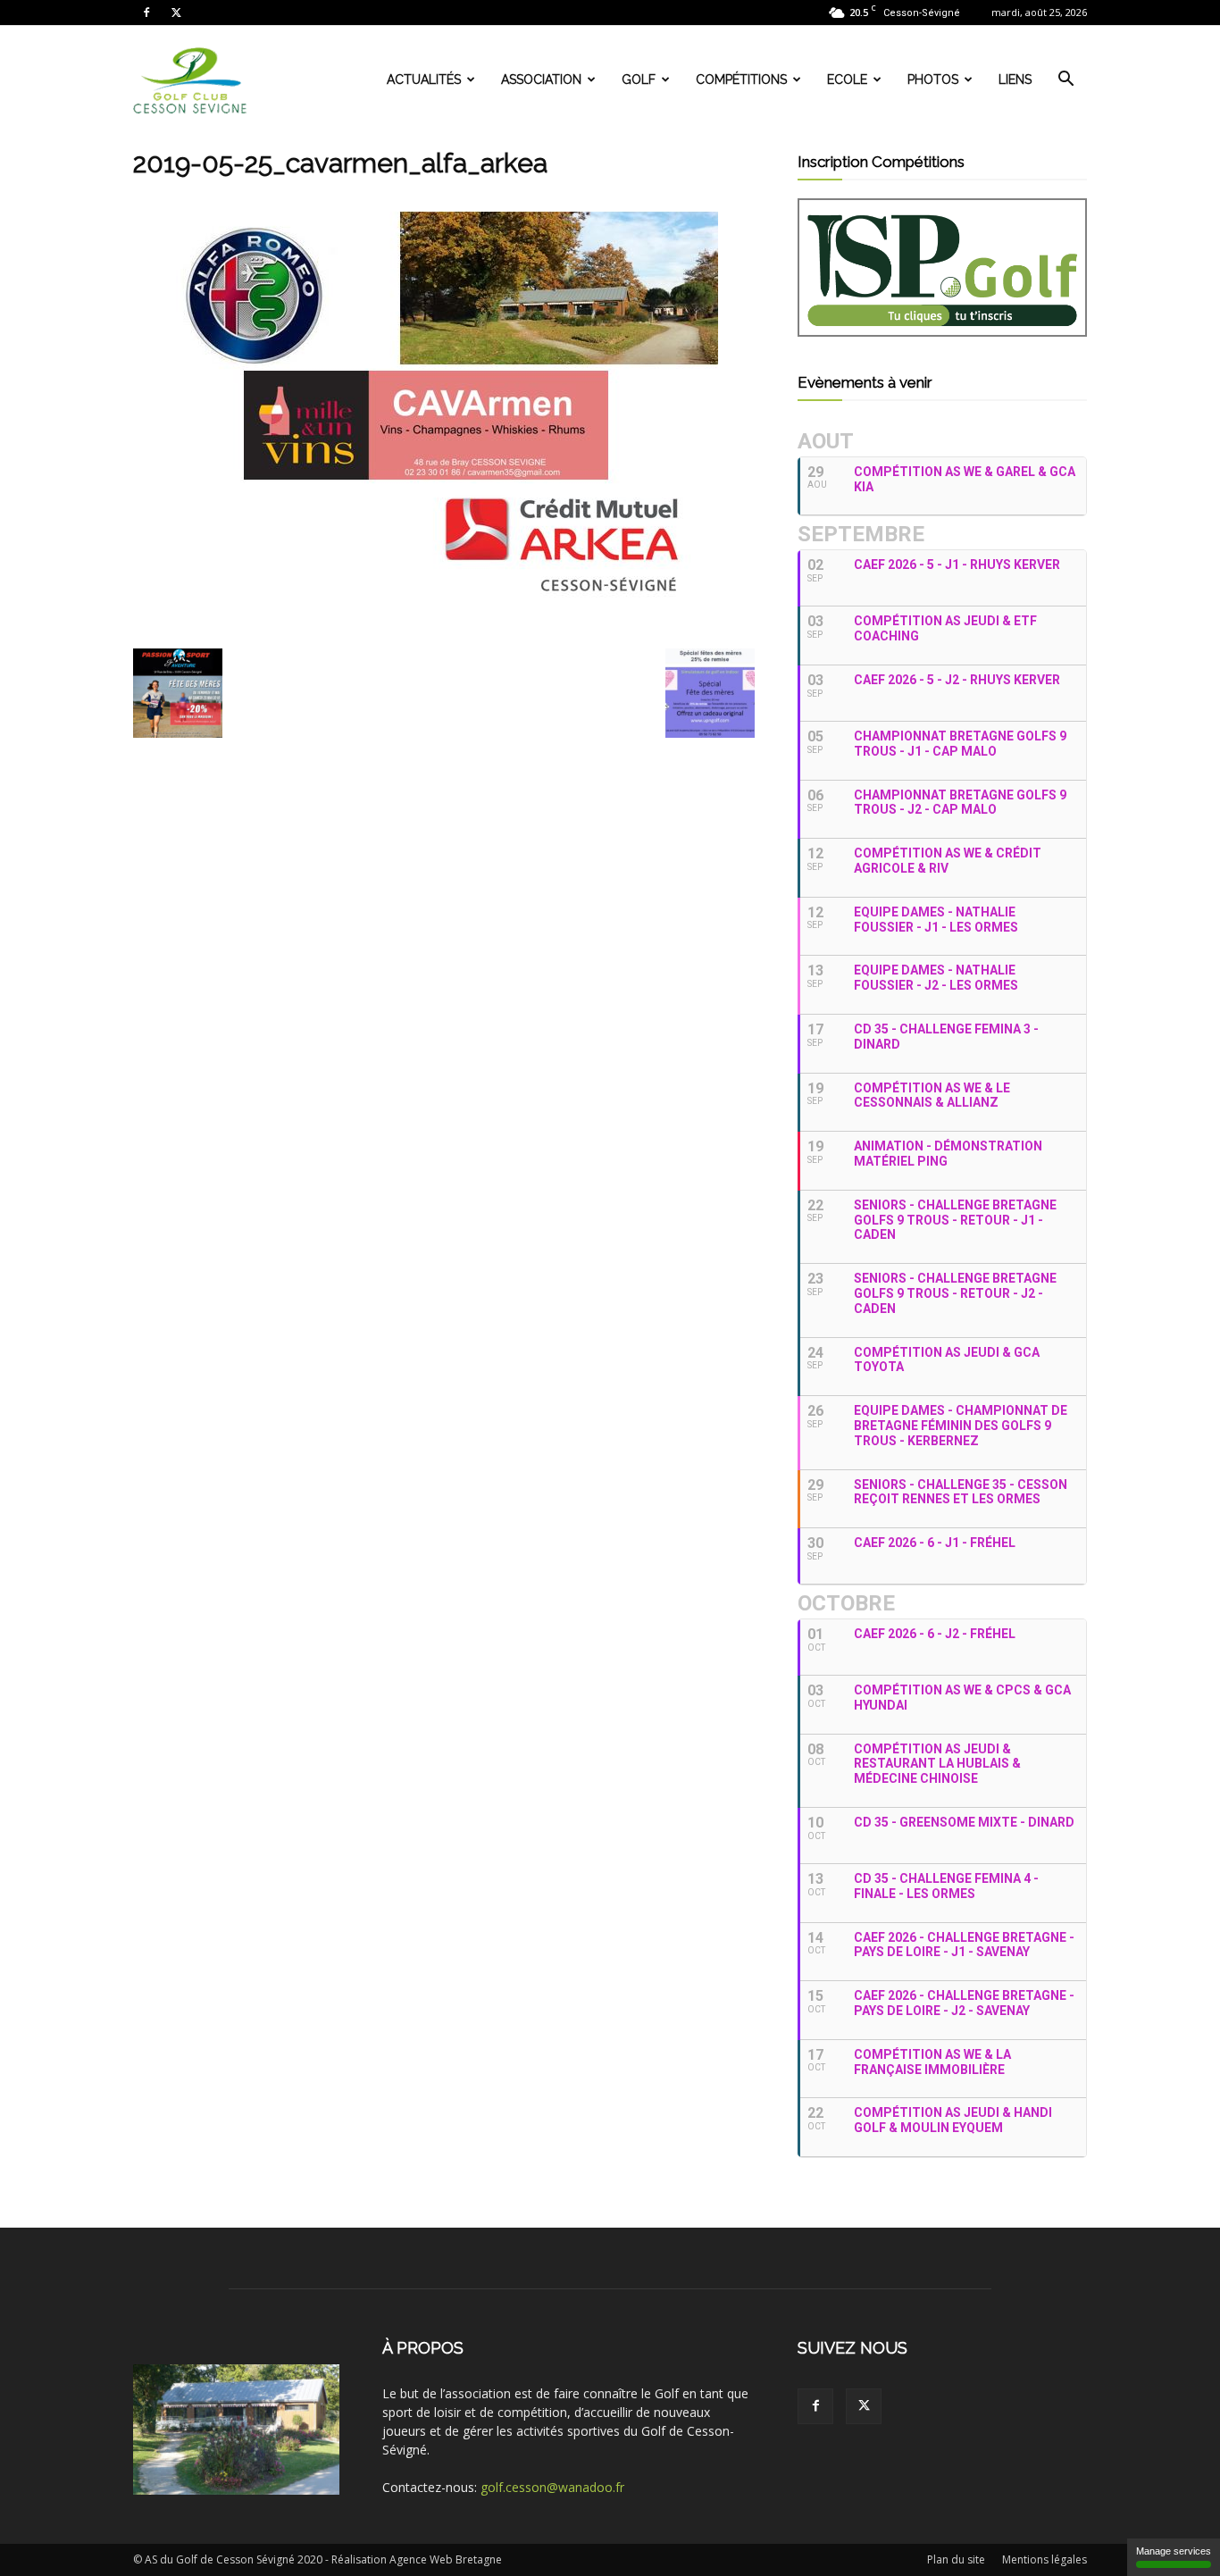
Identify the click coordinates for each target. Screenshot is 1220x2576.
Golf (639, 79)
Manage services (1174, 2551)
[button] (1065, 81)
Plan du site (956, 2559)
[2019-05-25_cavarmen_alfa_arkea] (426, 630)
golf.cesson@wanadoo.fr (552, 2487)
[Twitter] (176, 13)
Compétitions (741, 79)
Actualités (424, 79)
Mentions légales (1045, 2559)
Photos (933, 79)
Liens (1015, 79)
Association (541, 79)
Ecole (847, 79)
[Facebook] (146, 13)
